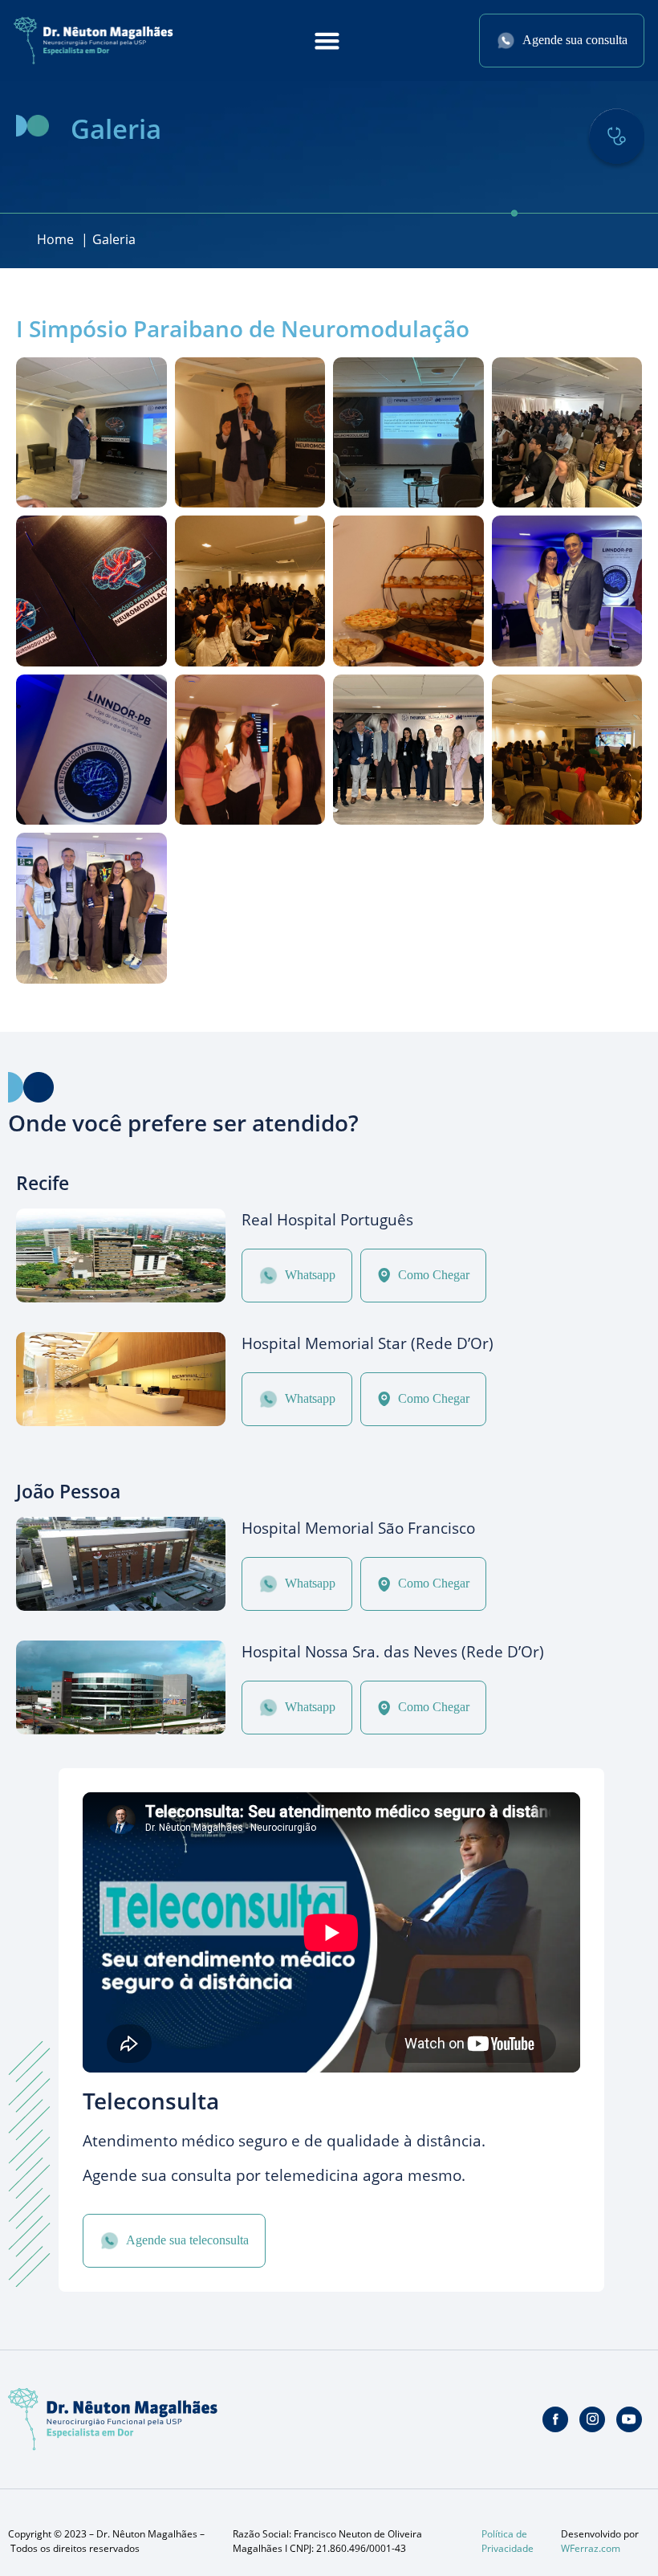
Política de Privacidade (508, 2541)
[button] (327, 41)
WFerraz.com (591, 2548)
